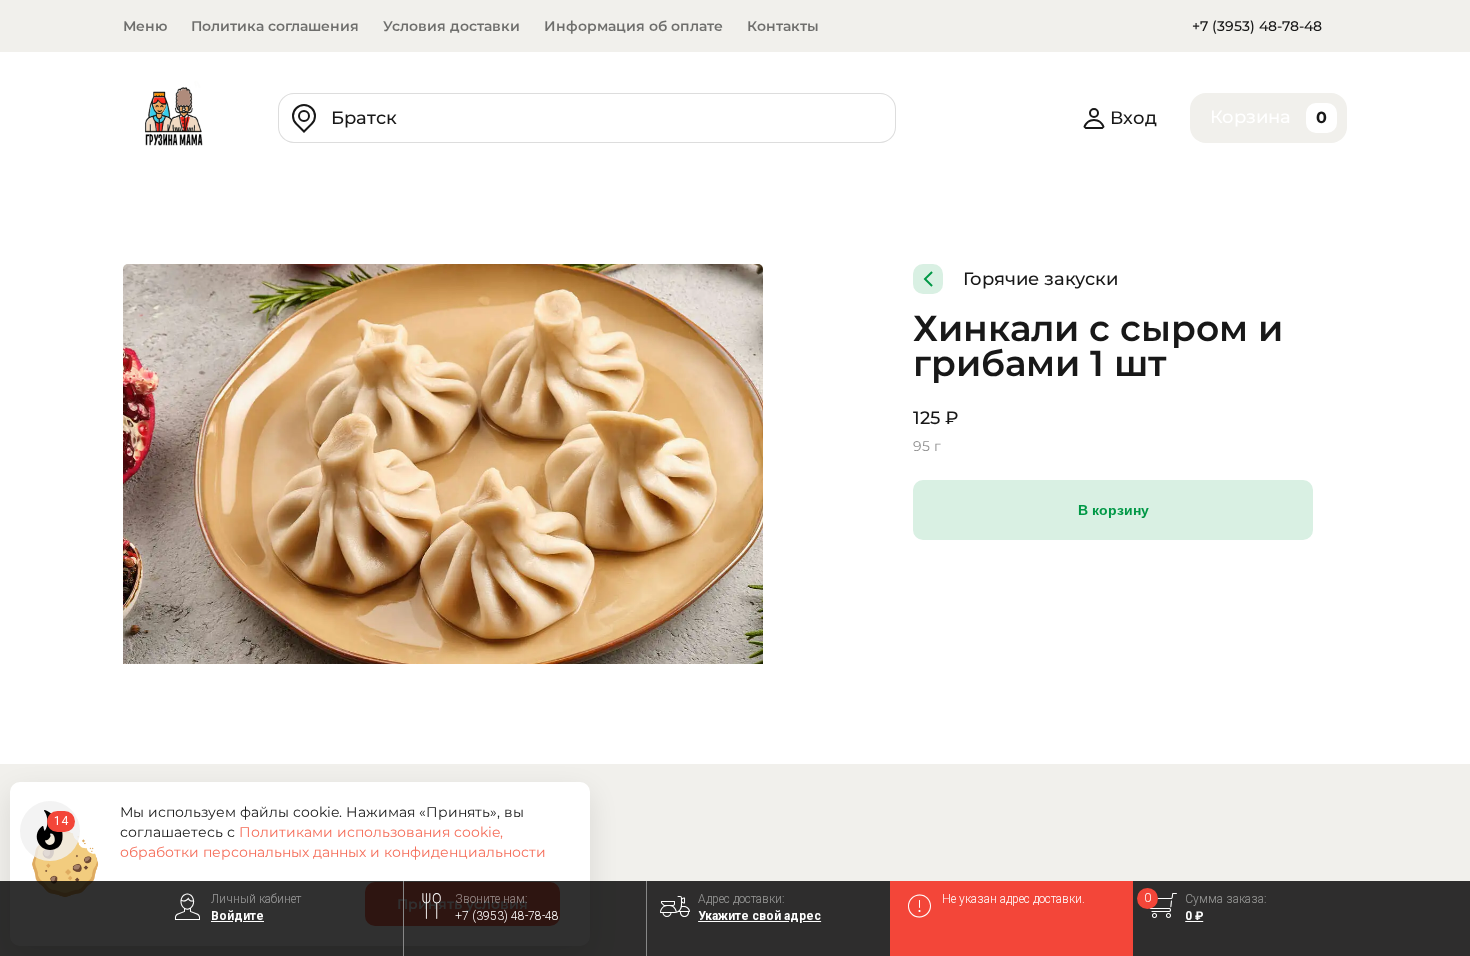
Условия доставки (451, 26)
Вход (1133, 118)
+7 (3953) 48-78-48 (1257, 26)
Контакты (783, 26)
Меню (145, 26)
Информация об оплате (633, 26)
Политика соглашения (275, 26)
